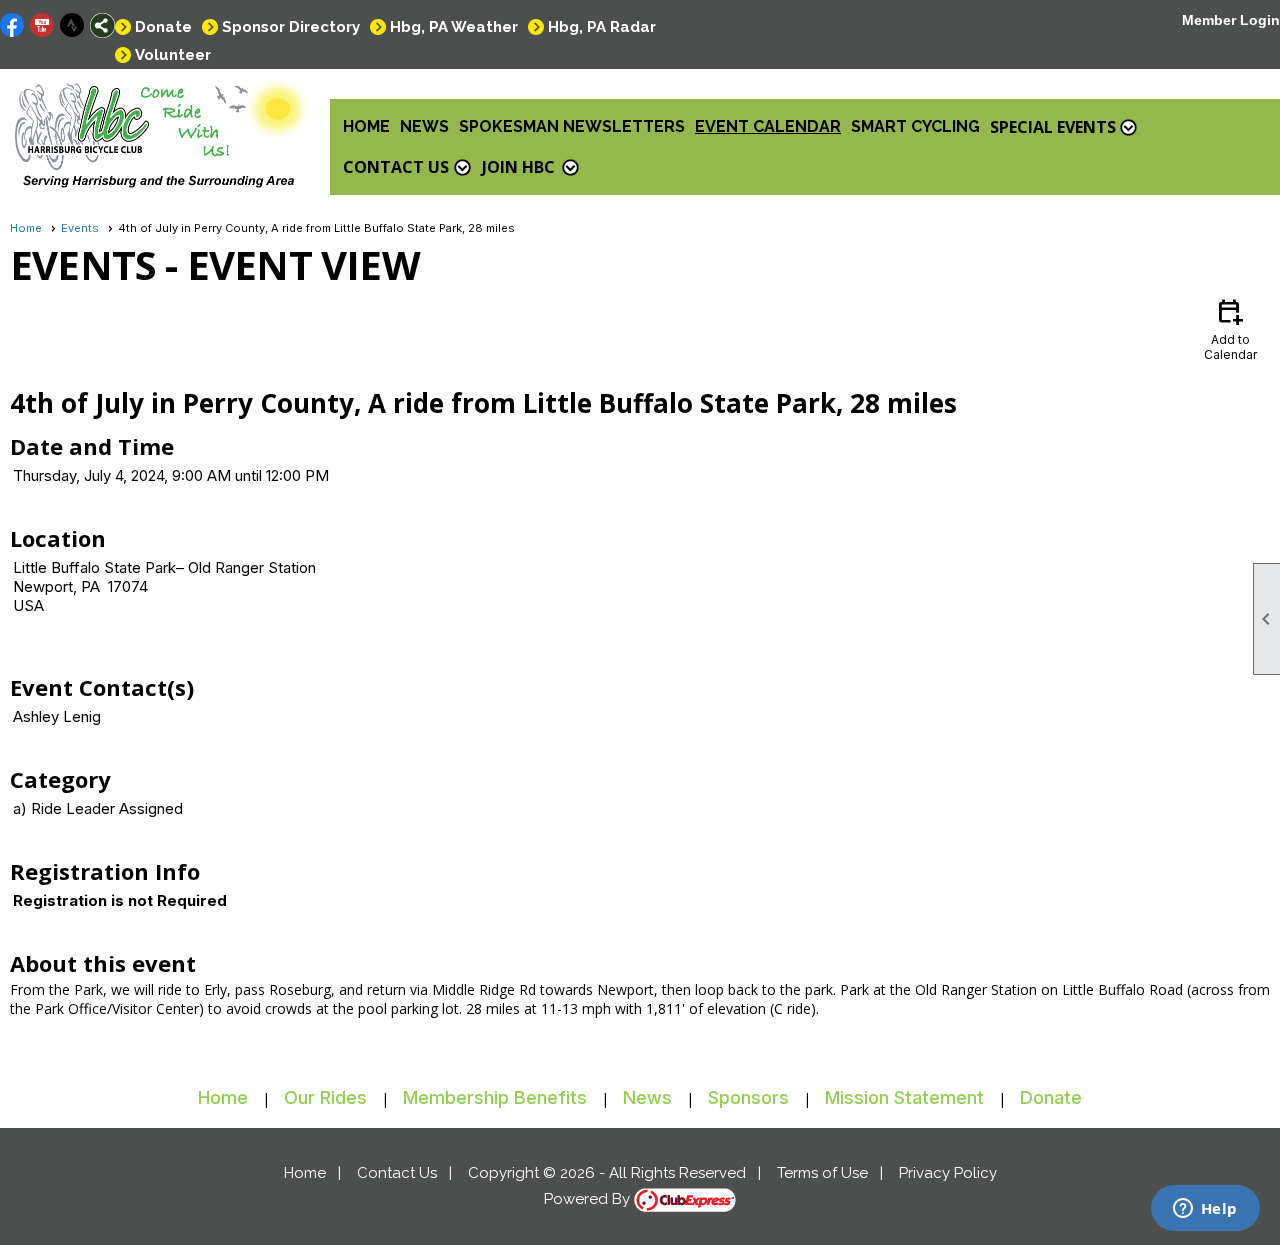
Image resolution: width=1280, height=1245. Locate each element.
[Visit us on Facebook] (12, 25)
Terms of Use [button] (822, 1173)
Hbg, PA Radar (602, 27)
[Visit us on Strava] (72, 25)
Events (80, 228)
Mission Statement (904, 1097)
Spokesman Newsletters (572, 126)
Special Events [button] (1053, 127)
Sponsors (748, 1097)
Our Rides (325, 1097)
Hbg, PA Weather (454, 27)
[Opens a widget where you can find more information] (1205, 1210)
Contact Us (397, 1173)
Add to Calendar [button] (1230, 328)
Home (366, 126)
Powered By (589, 1199)
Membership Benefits (495, 1097)
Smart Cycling (915, 126)
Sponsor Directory (291, 27)
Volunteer (173, 55)
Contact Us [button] (396, 167)
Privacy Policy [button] (948, 1173)
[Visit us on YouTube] (42, 25)
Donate (163, 27)
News (424, 126)
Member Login (1231, 20)
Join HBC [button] (518, 167)
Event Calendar (768, 126)
